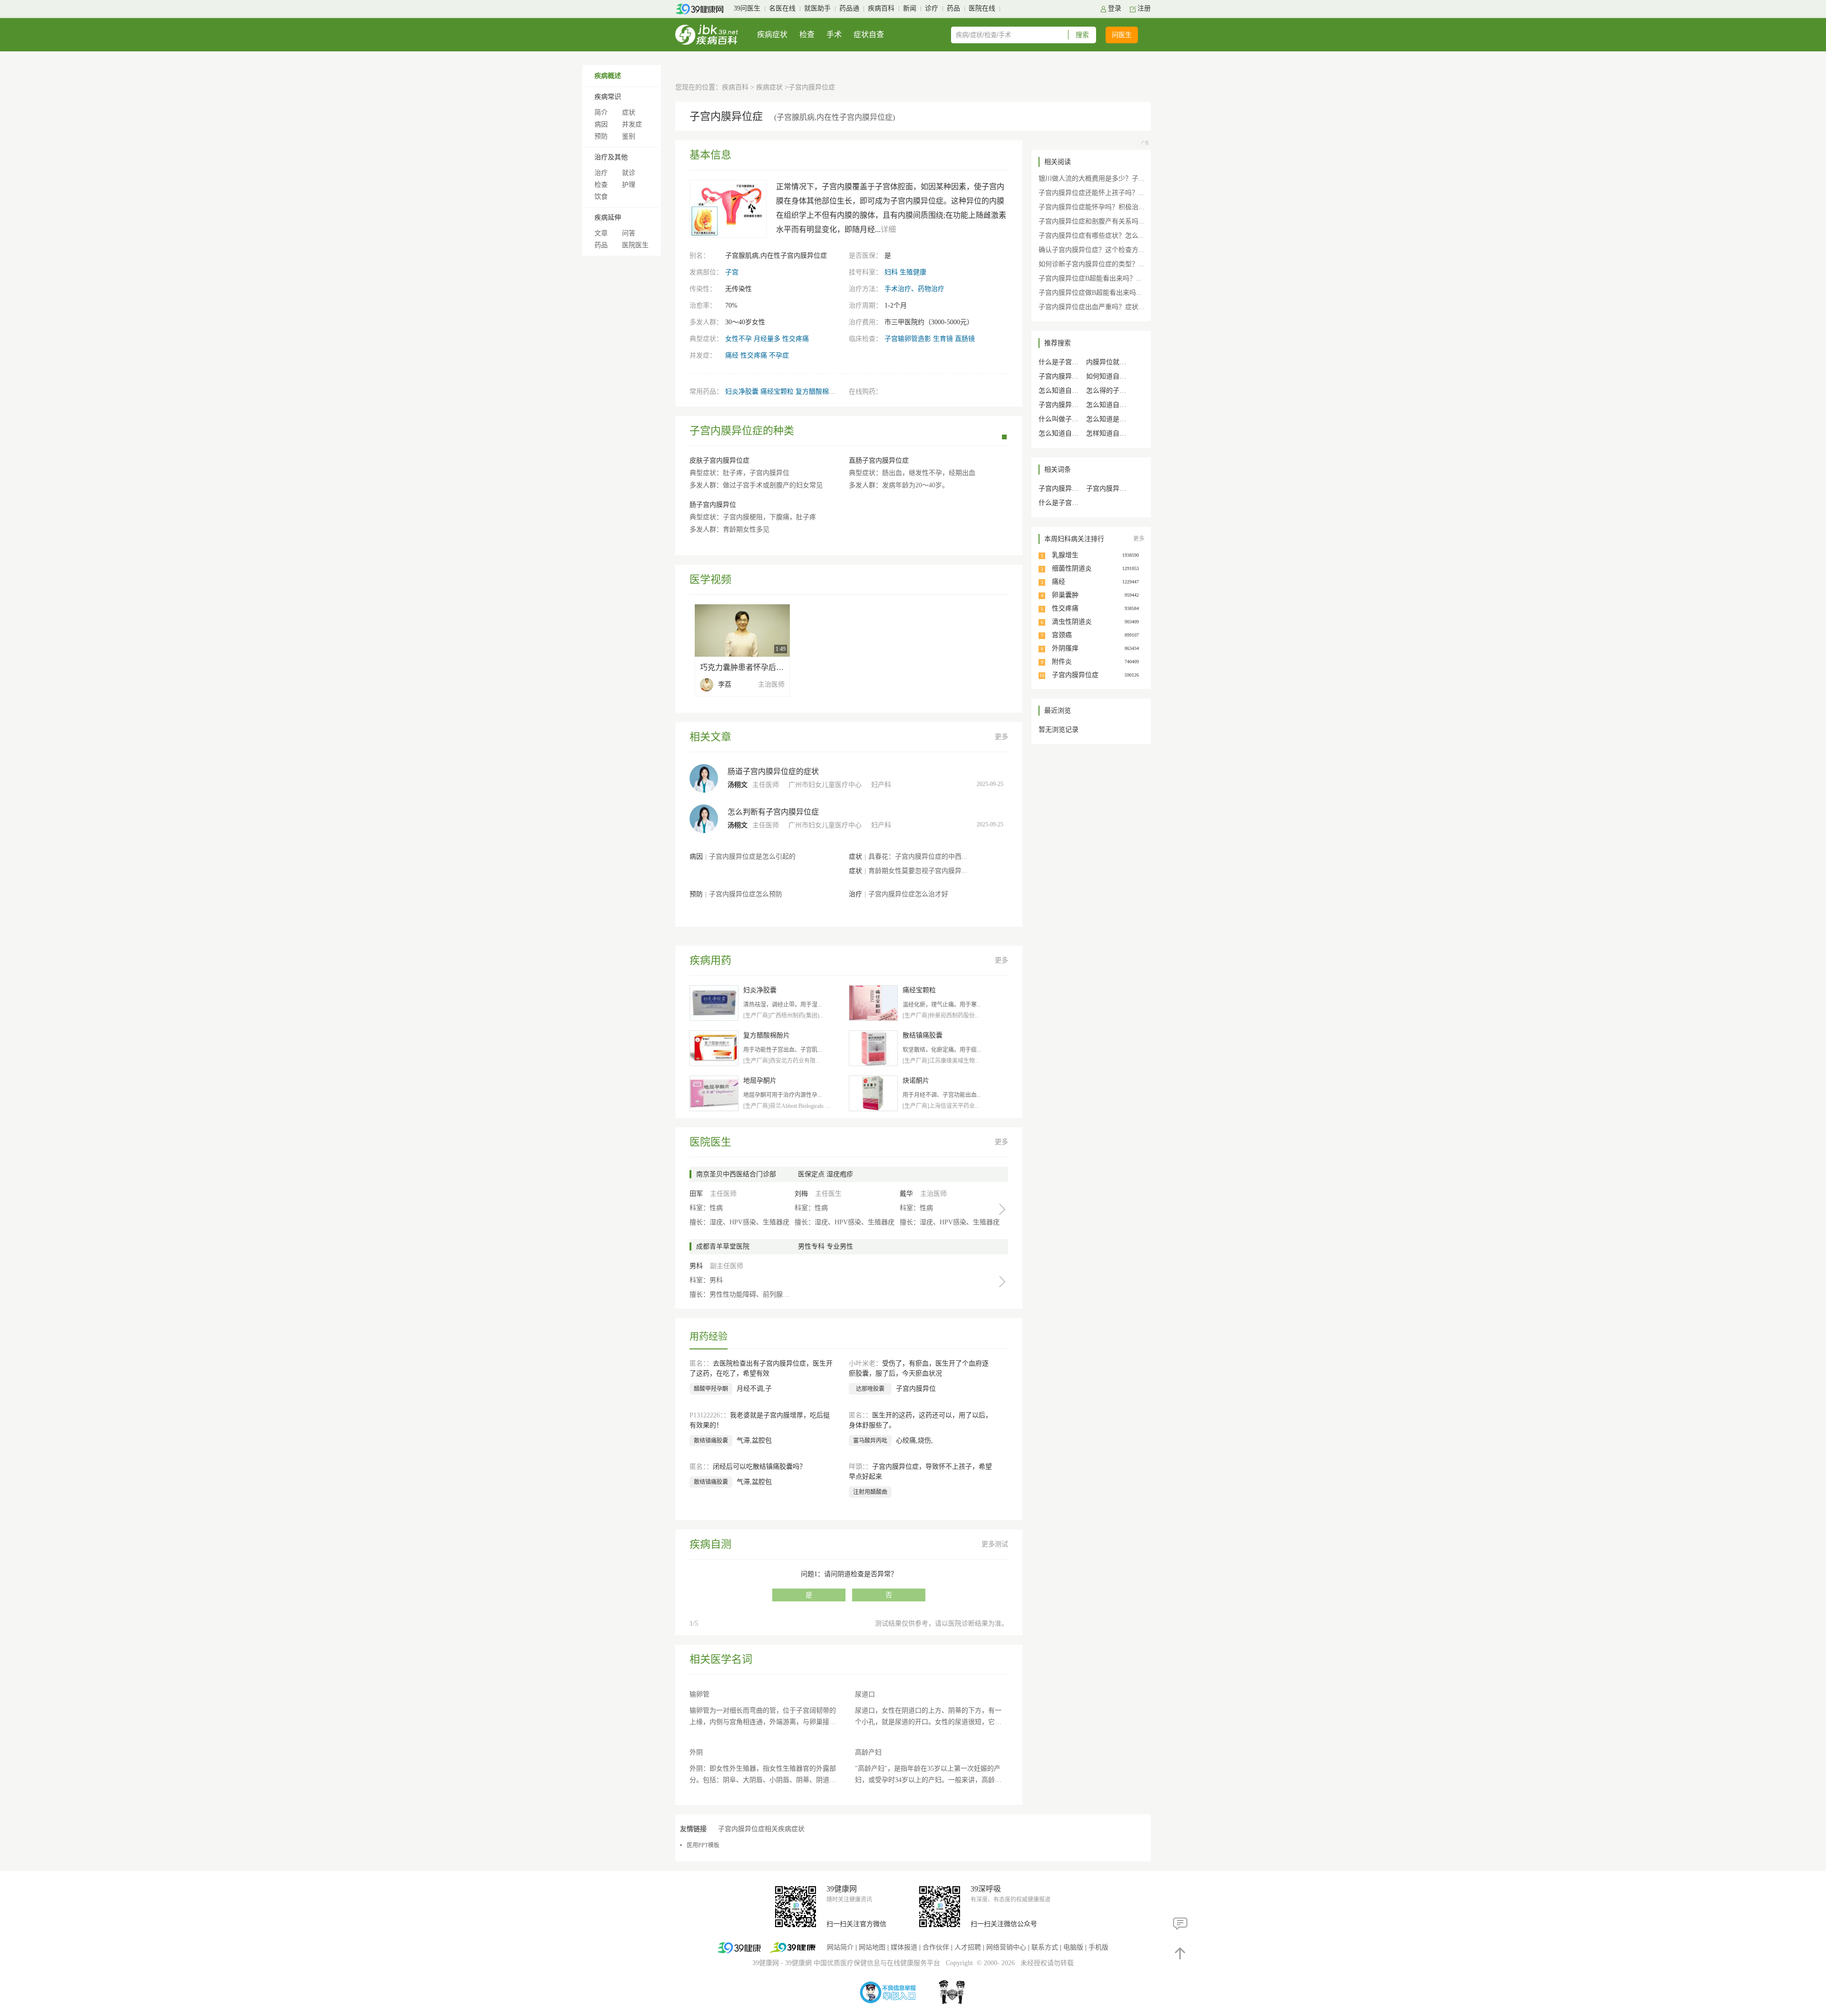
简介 (601, 112)
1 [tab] (1004, 437)
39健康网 (766, 1963)
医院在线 (982, 8)
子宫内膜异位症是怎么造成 (1078, 376)
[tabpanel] (849, 490)
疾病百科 (881, 8)
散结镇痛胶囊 (711, 1441)
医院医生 (635, 245)
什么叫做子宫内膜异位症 (1075, 419)
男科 (696, 1266)
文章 (601, 233)
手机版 (1098, 1947)
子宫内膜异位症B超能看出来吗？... (1090, 278)
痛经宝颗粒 (777, 392)
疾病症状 (772, 34)
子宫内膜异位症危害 (1116, 489)
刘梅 (801, 1194)
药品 (953, 8)
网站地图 (872, 1947)
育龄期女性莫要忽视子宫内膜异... (918, 871)
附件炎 (1062, 662)
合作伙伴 (936, 1947)
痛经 (732, 355)
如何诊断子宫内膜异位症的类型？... (1091, 264)
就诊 (629, 173)
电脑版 (1073, 1947)
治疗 (601, 173)
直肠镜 (965, 339)
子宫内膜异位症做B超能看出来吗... (1090, 293)
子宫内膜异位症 (1075, 675)
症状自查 (869, 34)
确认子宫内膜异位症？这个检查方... (1091, 250)
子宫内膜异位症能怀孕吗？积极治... (1091, 207)
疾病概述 (608, 76)
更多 (1001, 737)
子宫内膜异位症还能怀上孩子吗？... (1091, 193)
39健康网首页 (703, 9)
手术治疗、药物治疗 (914, 289)
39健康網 (798, 1963)
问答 (629, 233)
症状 (629, 112)
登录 (1115, 8)
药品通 (849, 8)
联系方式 (1045, 1947)
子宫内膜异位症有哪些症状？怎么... (1091, 236)
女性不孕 (738, 339)
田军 (696, 1194)
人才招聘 (968, 1947)
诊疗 (932, 8)
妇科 (891, 272)
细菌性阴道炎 (1072, 568)
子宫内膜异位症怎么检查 (1075, 489)
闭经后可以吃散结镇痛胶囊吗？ (759, 1467)
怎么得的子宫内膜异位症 (1123, 391)
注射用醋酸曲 (870, 1492)
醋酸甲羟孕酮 (711, 1389)
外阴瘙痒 (1065, 648)
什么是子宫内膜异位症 (1072, 503)
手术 (834, 34)
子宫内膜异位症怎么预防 (746, 894)
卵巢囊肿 (1065, 595)
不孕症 (779, 355)
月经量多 (767, 339)
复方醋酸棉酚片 (819, 392)
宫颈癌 (1062, 635)
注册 (1144, 8)
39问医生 (747, 8)
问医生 (1122, 35)
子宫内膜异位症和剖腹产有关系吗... (1091, 221)
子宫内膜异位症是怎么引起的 (752, 857)
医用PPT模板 (703, 1845)
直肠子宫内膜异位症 (879, 460)
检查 (807, 34)
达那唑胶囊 (870, 1389)
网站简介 (840, 1947)
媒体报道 (904, 1947)
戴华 (906, 1194)
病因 (601, 124)
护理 (629, 185)
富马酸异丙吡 (870, 1441)
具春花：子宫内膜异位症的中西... (918, 857)
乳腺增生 (1065, 555)
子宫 (732, 272)
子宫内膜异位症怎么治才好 (908, 894)
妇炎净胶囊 (742, 392)
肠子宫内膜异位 (713, 505)
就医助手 (817, 8)
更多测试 (995, 1544)
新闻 (910, 8)
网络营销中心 (1006, 1947)
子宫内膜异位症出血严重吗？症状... (1091, 307)
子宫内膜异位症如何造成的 (1078, 405)
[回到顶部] (1180, 1953)
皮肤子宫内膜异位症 (719, 460)
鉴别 (629, 136)
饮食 (601, 197)
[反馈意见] (1180, 1924)
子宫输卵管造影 (908, 339)
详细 (888, 229)
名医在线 (782, 8)
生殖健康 (913, 272)
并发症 (632, 124)
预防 (601, 136)
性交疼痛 (796, 339)
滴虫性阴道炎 (1072, 622)
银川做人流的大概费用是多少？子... (1091, 179)
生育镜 (943, 339)
